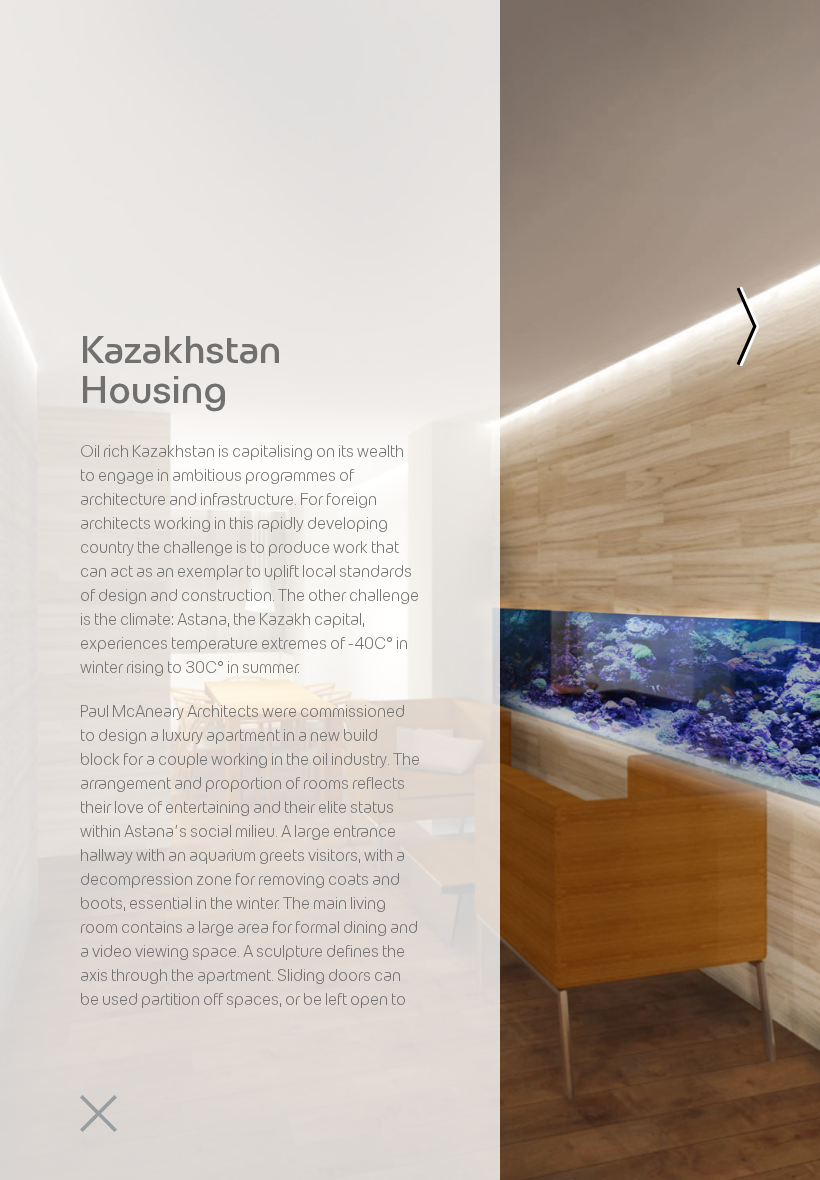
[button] (100, 105)
